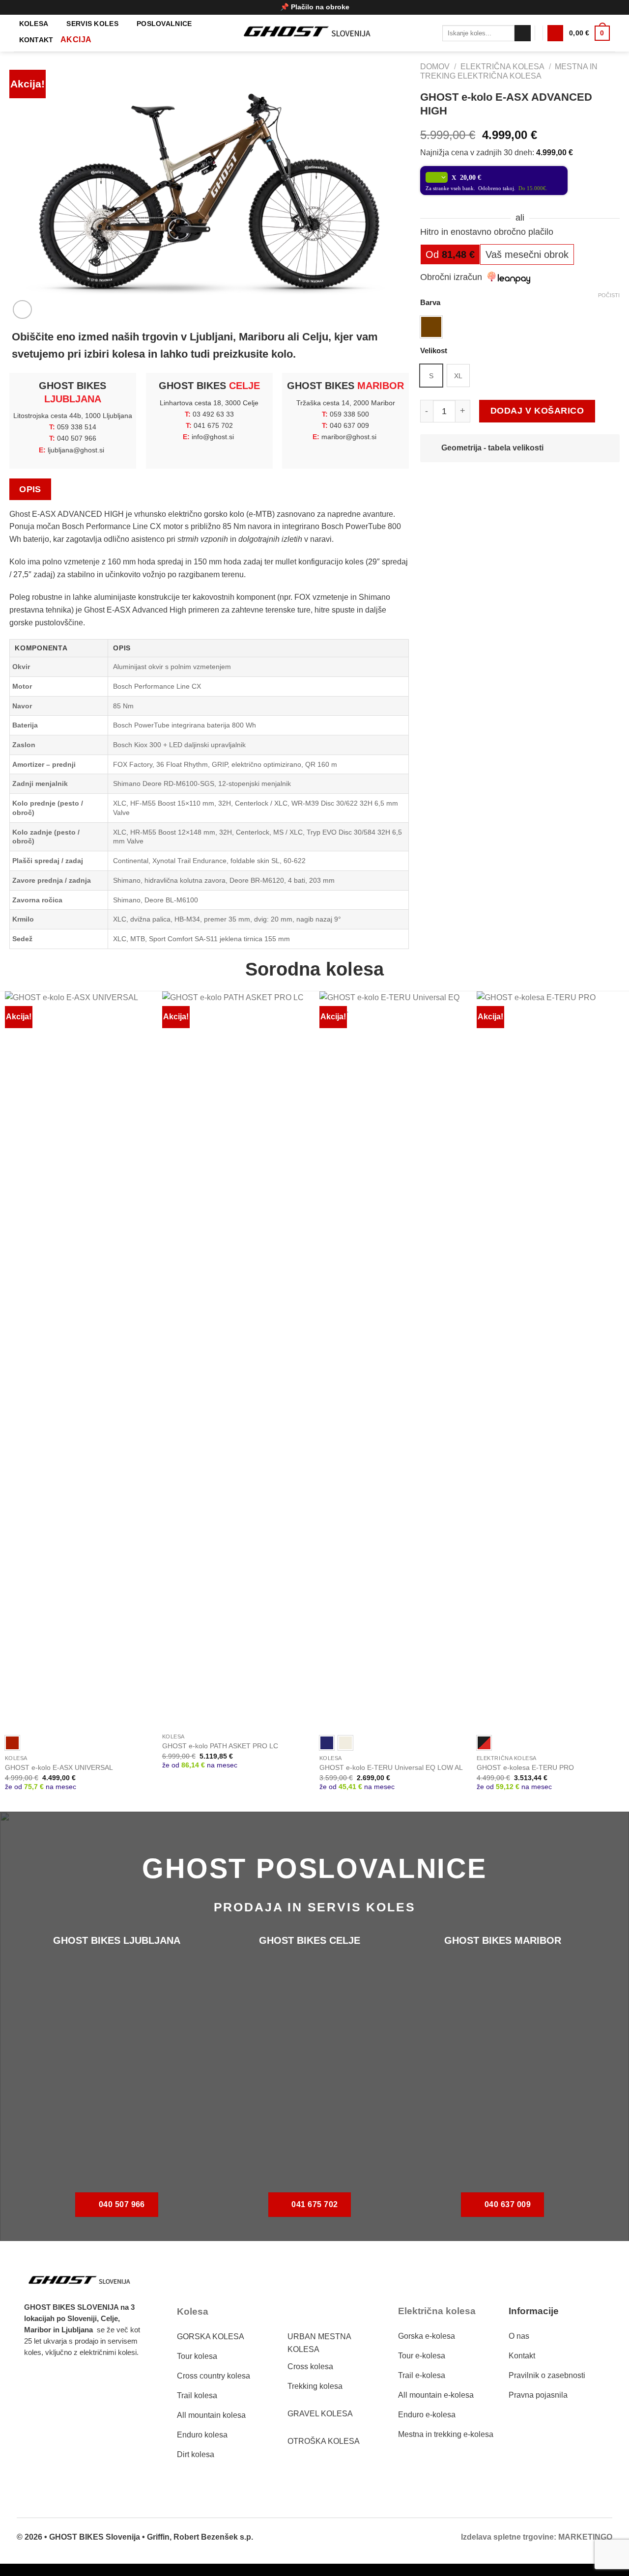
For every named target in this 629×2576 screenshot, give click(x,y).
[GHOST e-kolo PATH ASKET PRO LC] (236, 1360)
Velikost (434, 351)
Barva (430, 303)
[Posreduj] (523, 33)
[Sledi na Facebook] (37, 2381)
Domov (435, 67)
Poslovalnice (164, 24)
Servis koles (92, 24)
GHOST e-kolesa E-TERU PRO (525, 1767)
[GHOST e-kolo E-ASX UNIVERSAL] (79, 1360)
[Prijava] (555, 33)
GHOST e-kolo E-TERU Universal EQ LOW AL (391, 1767)
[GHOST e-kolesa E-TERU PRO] (550, 1360)
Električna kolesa (502, 67)
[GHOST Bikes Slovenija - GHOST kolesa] (314, 33)
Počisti (609, 295)
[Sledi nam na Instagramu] (62, 2381)
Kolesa (34, 24)
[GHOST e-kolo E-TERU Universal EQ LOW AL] (393, 1360)
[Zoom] (22, 310)
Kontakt (36, 40)
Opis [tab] (30, 489)
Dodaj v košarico (537, 411)
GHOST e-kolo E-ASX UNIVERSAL (59, 1767)
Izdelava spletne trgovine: (509, 2537)
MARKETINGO (585, 2537)
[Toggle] (432, 449)
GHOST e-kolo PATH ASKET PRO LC (220, 1746)
